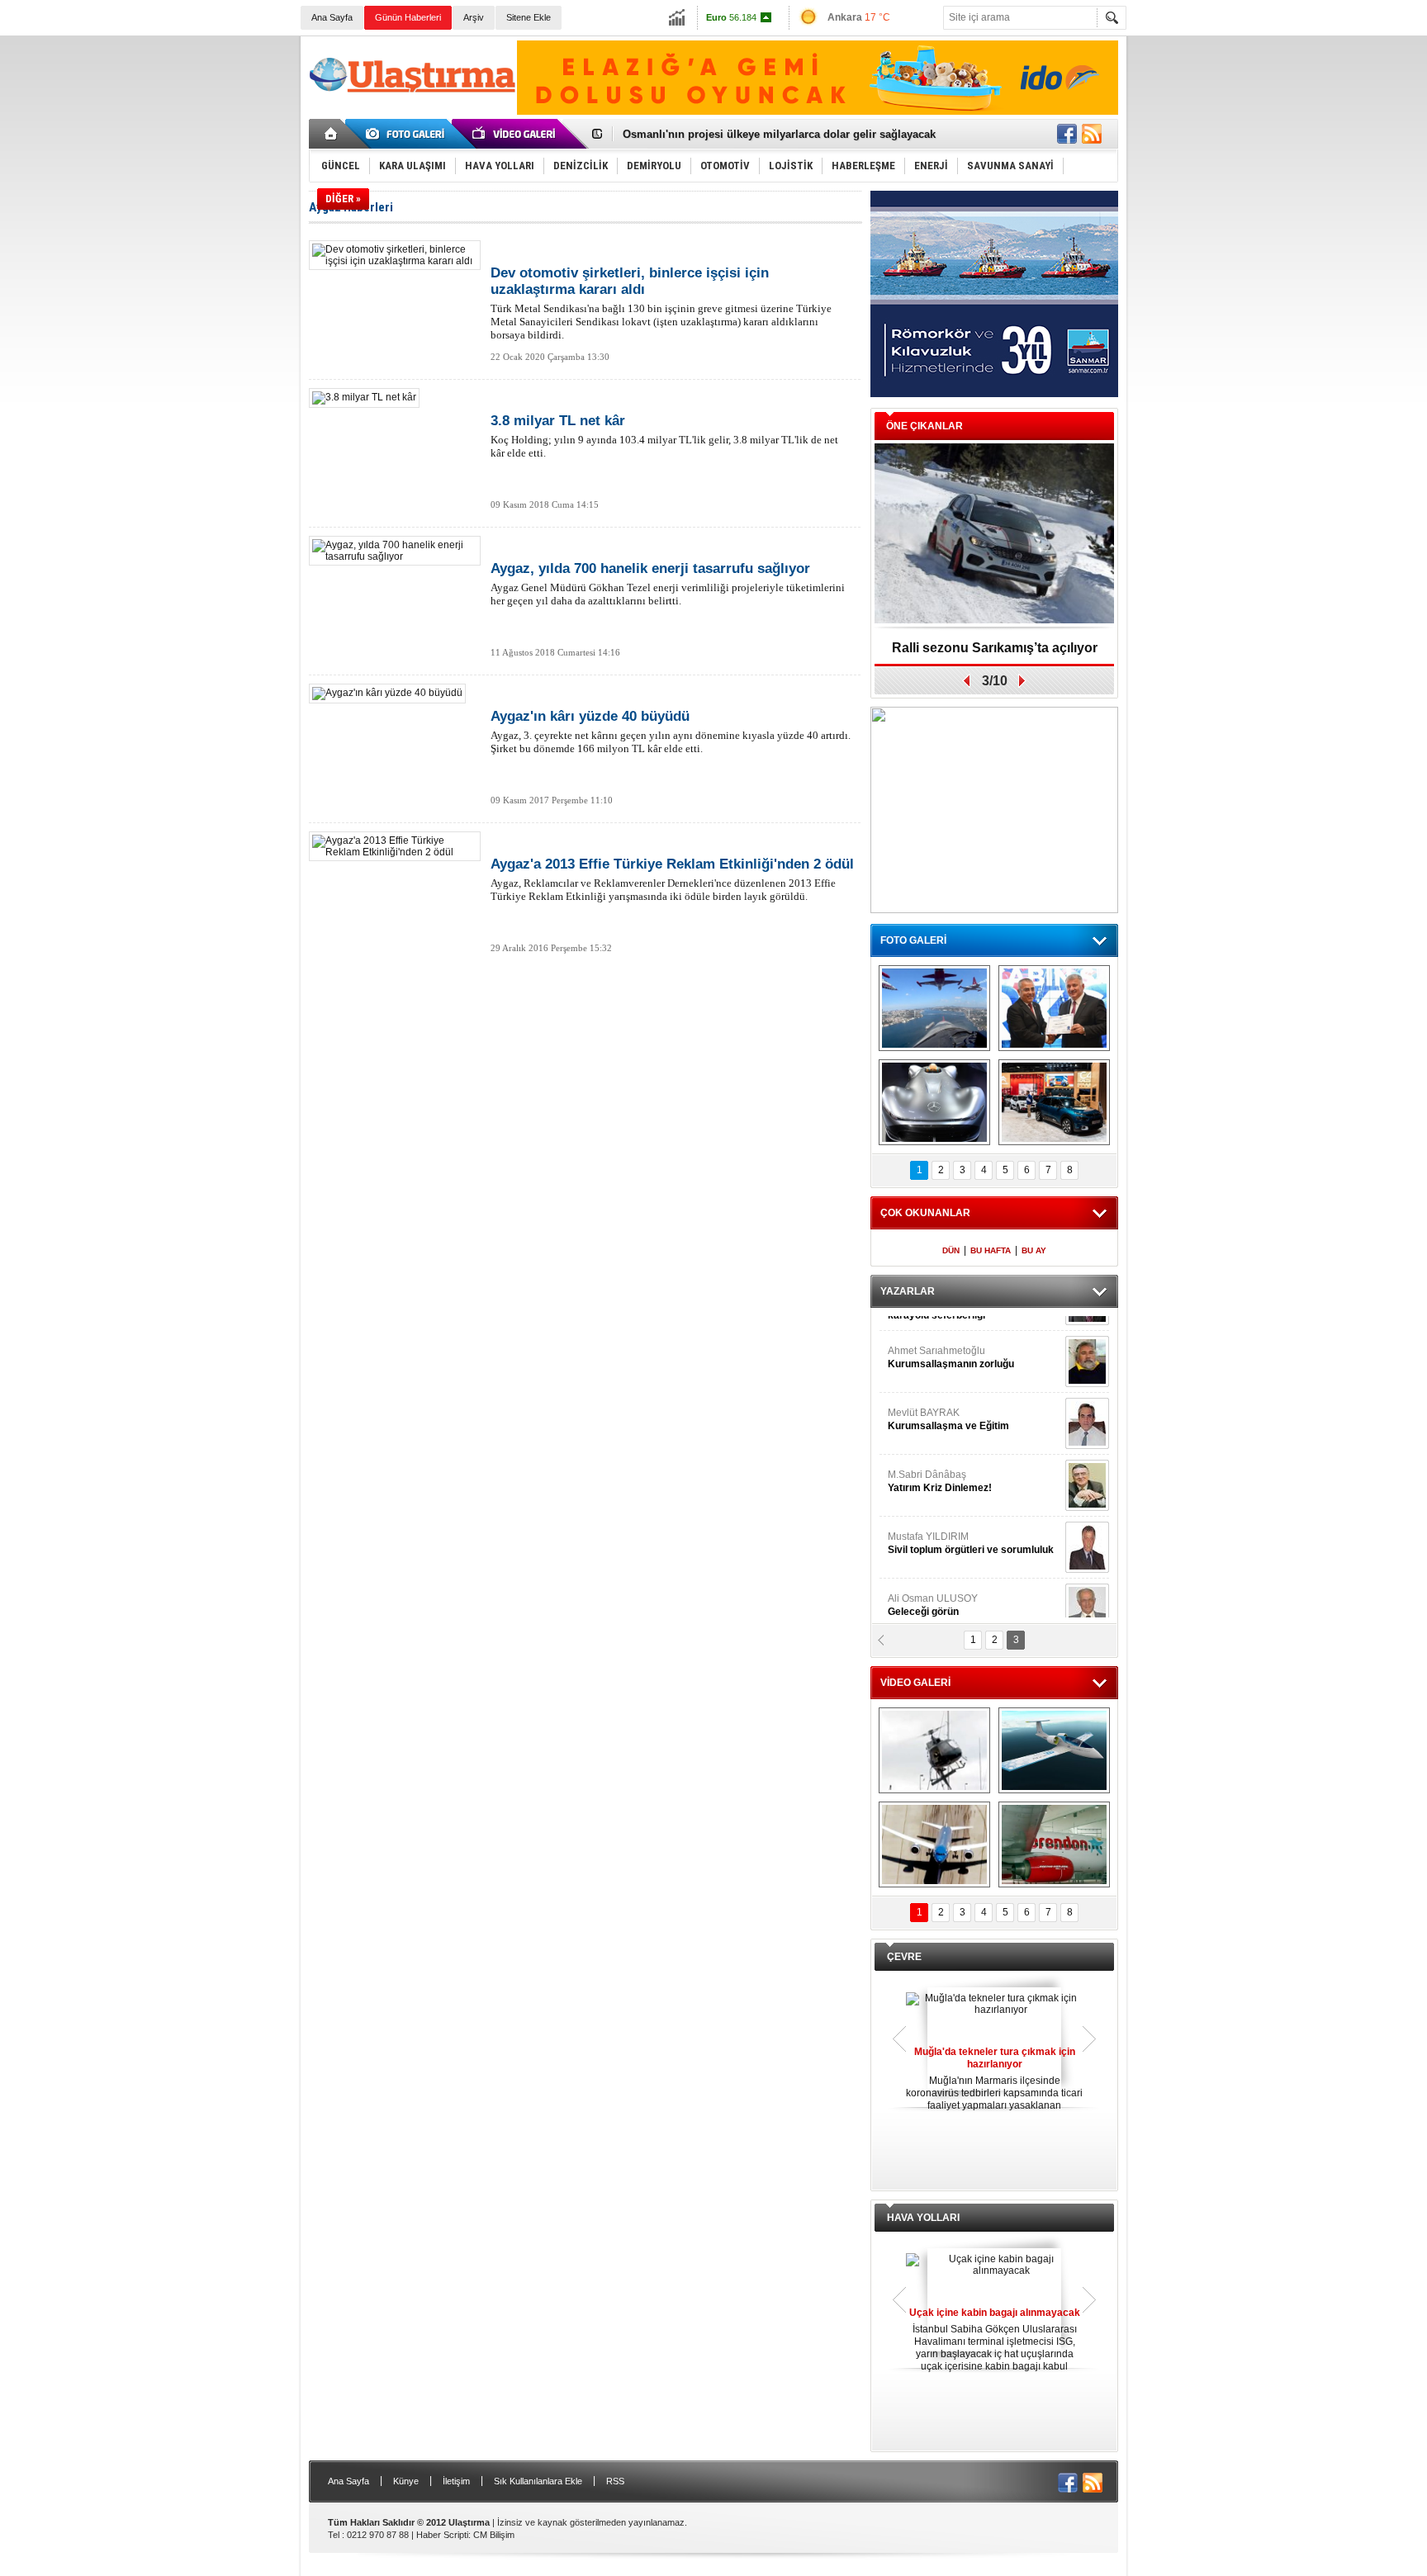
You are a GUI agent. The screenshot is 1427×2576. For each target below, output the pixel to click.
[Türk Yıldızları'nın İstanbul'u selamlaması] (934, 1008)
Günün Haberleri (408, 17)
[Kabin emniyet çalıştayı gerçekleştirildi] (1054, 1008)
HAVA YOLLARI (923, 2218)
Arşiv (474, 17)
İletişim (456, 2481)
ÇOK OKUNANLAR (925, 1213)
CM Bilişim (494, 2535)
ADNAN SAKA (937, 1461)
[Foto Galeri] (408, 134)
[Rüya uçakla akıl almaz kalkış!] (934, 1844)
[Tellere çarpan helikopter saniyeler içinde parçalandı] (934, 1750)
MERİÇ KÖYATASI (929, 1523)
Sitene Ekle (529, 17)
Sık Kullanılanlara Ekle (538, 2481)
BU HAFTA (991, 1250)
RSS (615, 2481)
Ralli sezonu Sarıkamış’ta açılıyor (995, 648)
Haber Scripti (442, 2535)
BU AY (1034, 1250)
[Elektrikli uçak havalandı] (1054, 1750)
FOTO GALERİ (913, 940)
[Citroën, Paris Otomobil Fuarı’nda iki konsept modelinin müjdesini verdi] (1054, 1102)
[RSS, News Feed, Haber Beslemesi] (1092, 134)
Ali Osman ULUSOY (933, 1338)
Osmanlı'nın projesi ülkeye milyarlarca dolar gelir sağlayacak (779, 134)
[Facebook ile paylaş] (1067, 134)
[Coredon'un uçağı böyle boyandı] (1054, 1844)
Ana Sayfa (332, 17)
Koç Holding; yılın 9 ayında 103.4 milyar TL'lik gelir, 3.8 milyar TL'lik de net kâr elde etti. (664, 436)
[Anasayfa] (332, 134)
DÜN (951, 1250)
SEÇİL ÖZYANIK (924, 1399)
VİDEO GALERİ (915, 1683)
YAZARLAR (908, 1291)
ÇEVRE (904, 1957)
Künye (406, 2481)
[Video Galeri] (515, 134)
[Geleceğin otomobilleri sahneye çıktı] (934, 1102)
